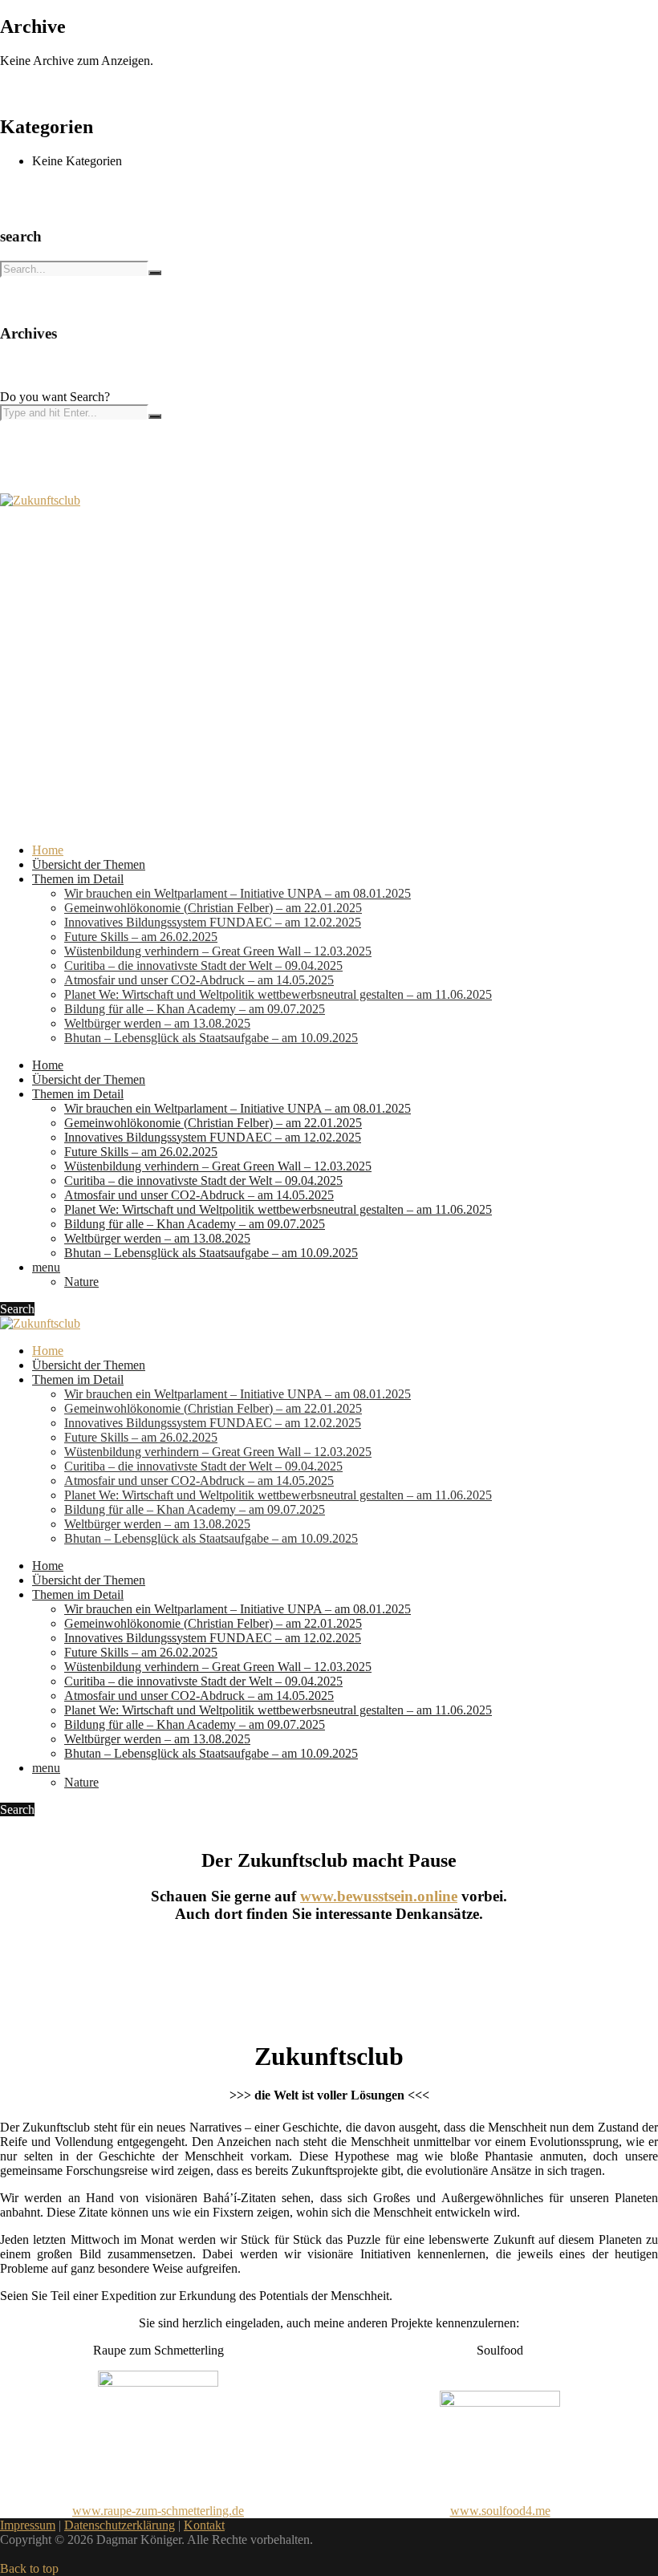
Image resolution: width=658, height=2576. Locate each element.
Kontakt (204, 2525)
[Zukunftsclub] (40, 500)
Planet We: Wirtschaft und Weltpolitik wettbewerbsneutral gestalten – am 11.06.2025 (278, 994)
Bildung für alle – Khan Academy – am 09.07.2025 (195, 1009)
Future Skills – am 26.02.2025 (141, 937)
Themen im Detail (78, 879)
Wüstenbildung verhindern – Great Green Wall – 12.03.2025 (218, 951)
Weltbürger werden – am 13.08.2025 (157, 1023)
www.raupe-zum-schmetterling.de (158, 2511)
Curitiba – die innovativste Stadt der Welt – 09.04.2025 (203, 965)
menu (46, 1267)
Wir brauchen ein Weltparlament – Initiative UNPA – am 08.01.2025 (238, 893)
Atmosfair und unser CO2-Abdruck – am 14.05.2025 (199, 980)
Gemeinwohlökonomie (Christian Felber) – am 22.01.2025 (213, 908)
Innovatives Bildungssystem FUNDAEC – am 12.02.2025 (213, 922)
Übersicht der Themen (89, 864)
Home (48, 850)
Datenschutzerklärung (120, 2525)
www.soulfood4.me (500, 2511)
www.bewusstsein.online (379, 1896)
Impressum (28, 2525)
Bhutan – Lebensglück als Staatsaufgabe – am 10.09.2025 (211, 1038)
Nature (81, 1282)
